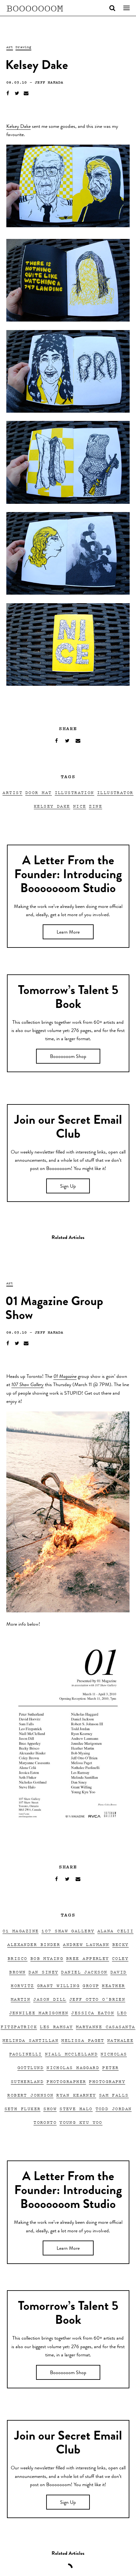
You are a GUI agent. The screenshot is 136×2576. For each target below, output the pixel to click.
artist (12, 792)
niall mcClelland (71, 2054)
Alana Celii (116, 1931)
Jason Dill (50, 1999)
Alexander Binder (34, 1944)
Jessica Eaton (93, 2013)
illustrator (115, 792)
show (50, 2108)
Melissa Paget (83, 2040)
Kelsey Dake (19, 127)
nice (80, 806)
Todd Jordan (114, 2108)
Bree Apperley (88, 1958)
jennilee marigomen (39, 2013)
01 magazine (21, 1931)
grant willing (59, 1985)
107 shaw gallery (68, 1931)
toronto (45, 2122)
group (91, 1985)
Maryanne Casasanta (106, 2026)
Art (10, 47)
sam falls (114, 2095)
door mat (39, 792)
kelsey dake (52, 806)
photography (107, 2081)
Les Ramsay (56, 2026)
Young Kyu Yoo (81, 2122)
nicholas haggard (73, 2067)
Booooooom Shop (68, 1057)
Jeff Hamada (49, 82)
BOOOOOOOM (35, 8)
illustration (74, 792)
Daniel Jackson (84, 1972)
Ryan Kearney (76, 2095)
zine (96, 806)
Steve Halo (76, 2108)
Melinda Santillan (31, 2040)
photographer (66, 2081)
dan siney (43, 1972)
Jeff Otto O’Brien (97, 1999)
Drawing (23, 47)
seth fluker (23, 2108)
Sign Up (68, 1187)
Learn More (68, 933)
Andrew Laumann (86, 1944)
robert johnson (30, 2095)
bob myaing (47, 1958)
